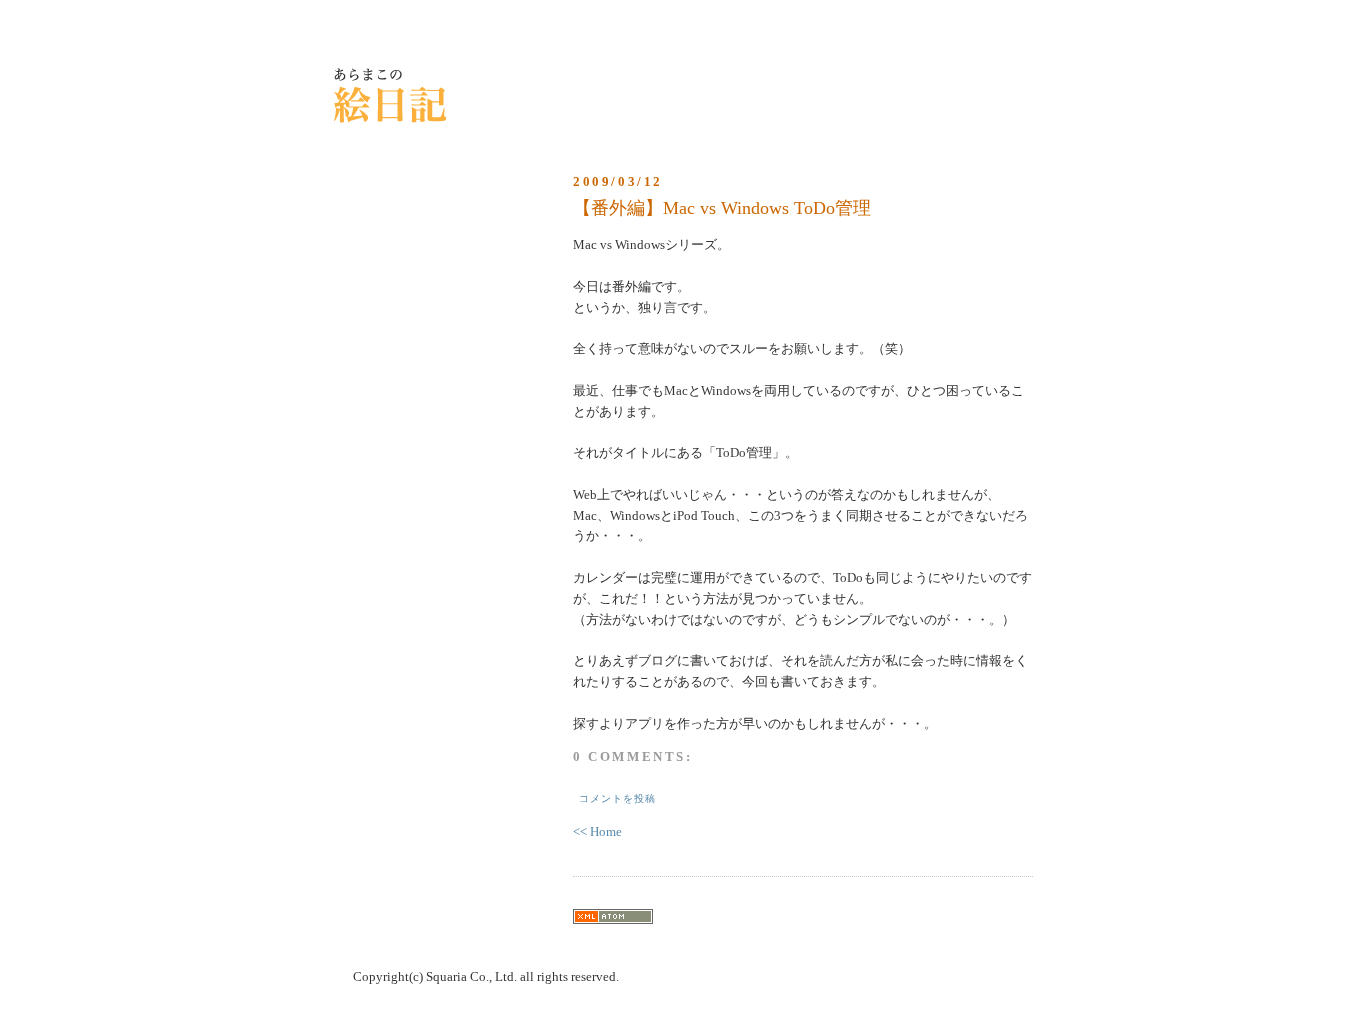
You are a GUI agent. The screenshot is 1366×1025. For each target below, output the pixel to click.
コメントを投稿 (617, 798)
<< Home (597, 831)
